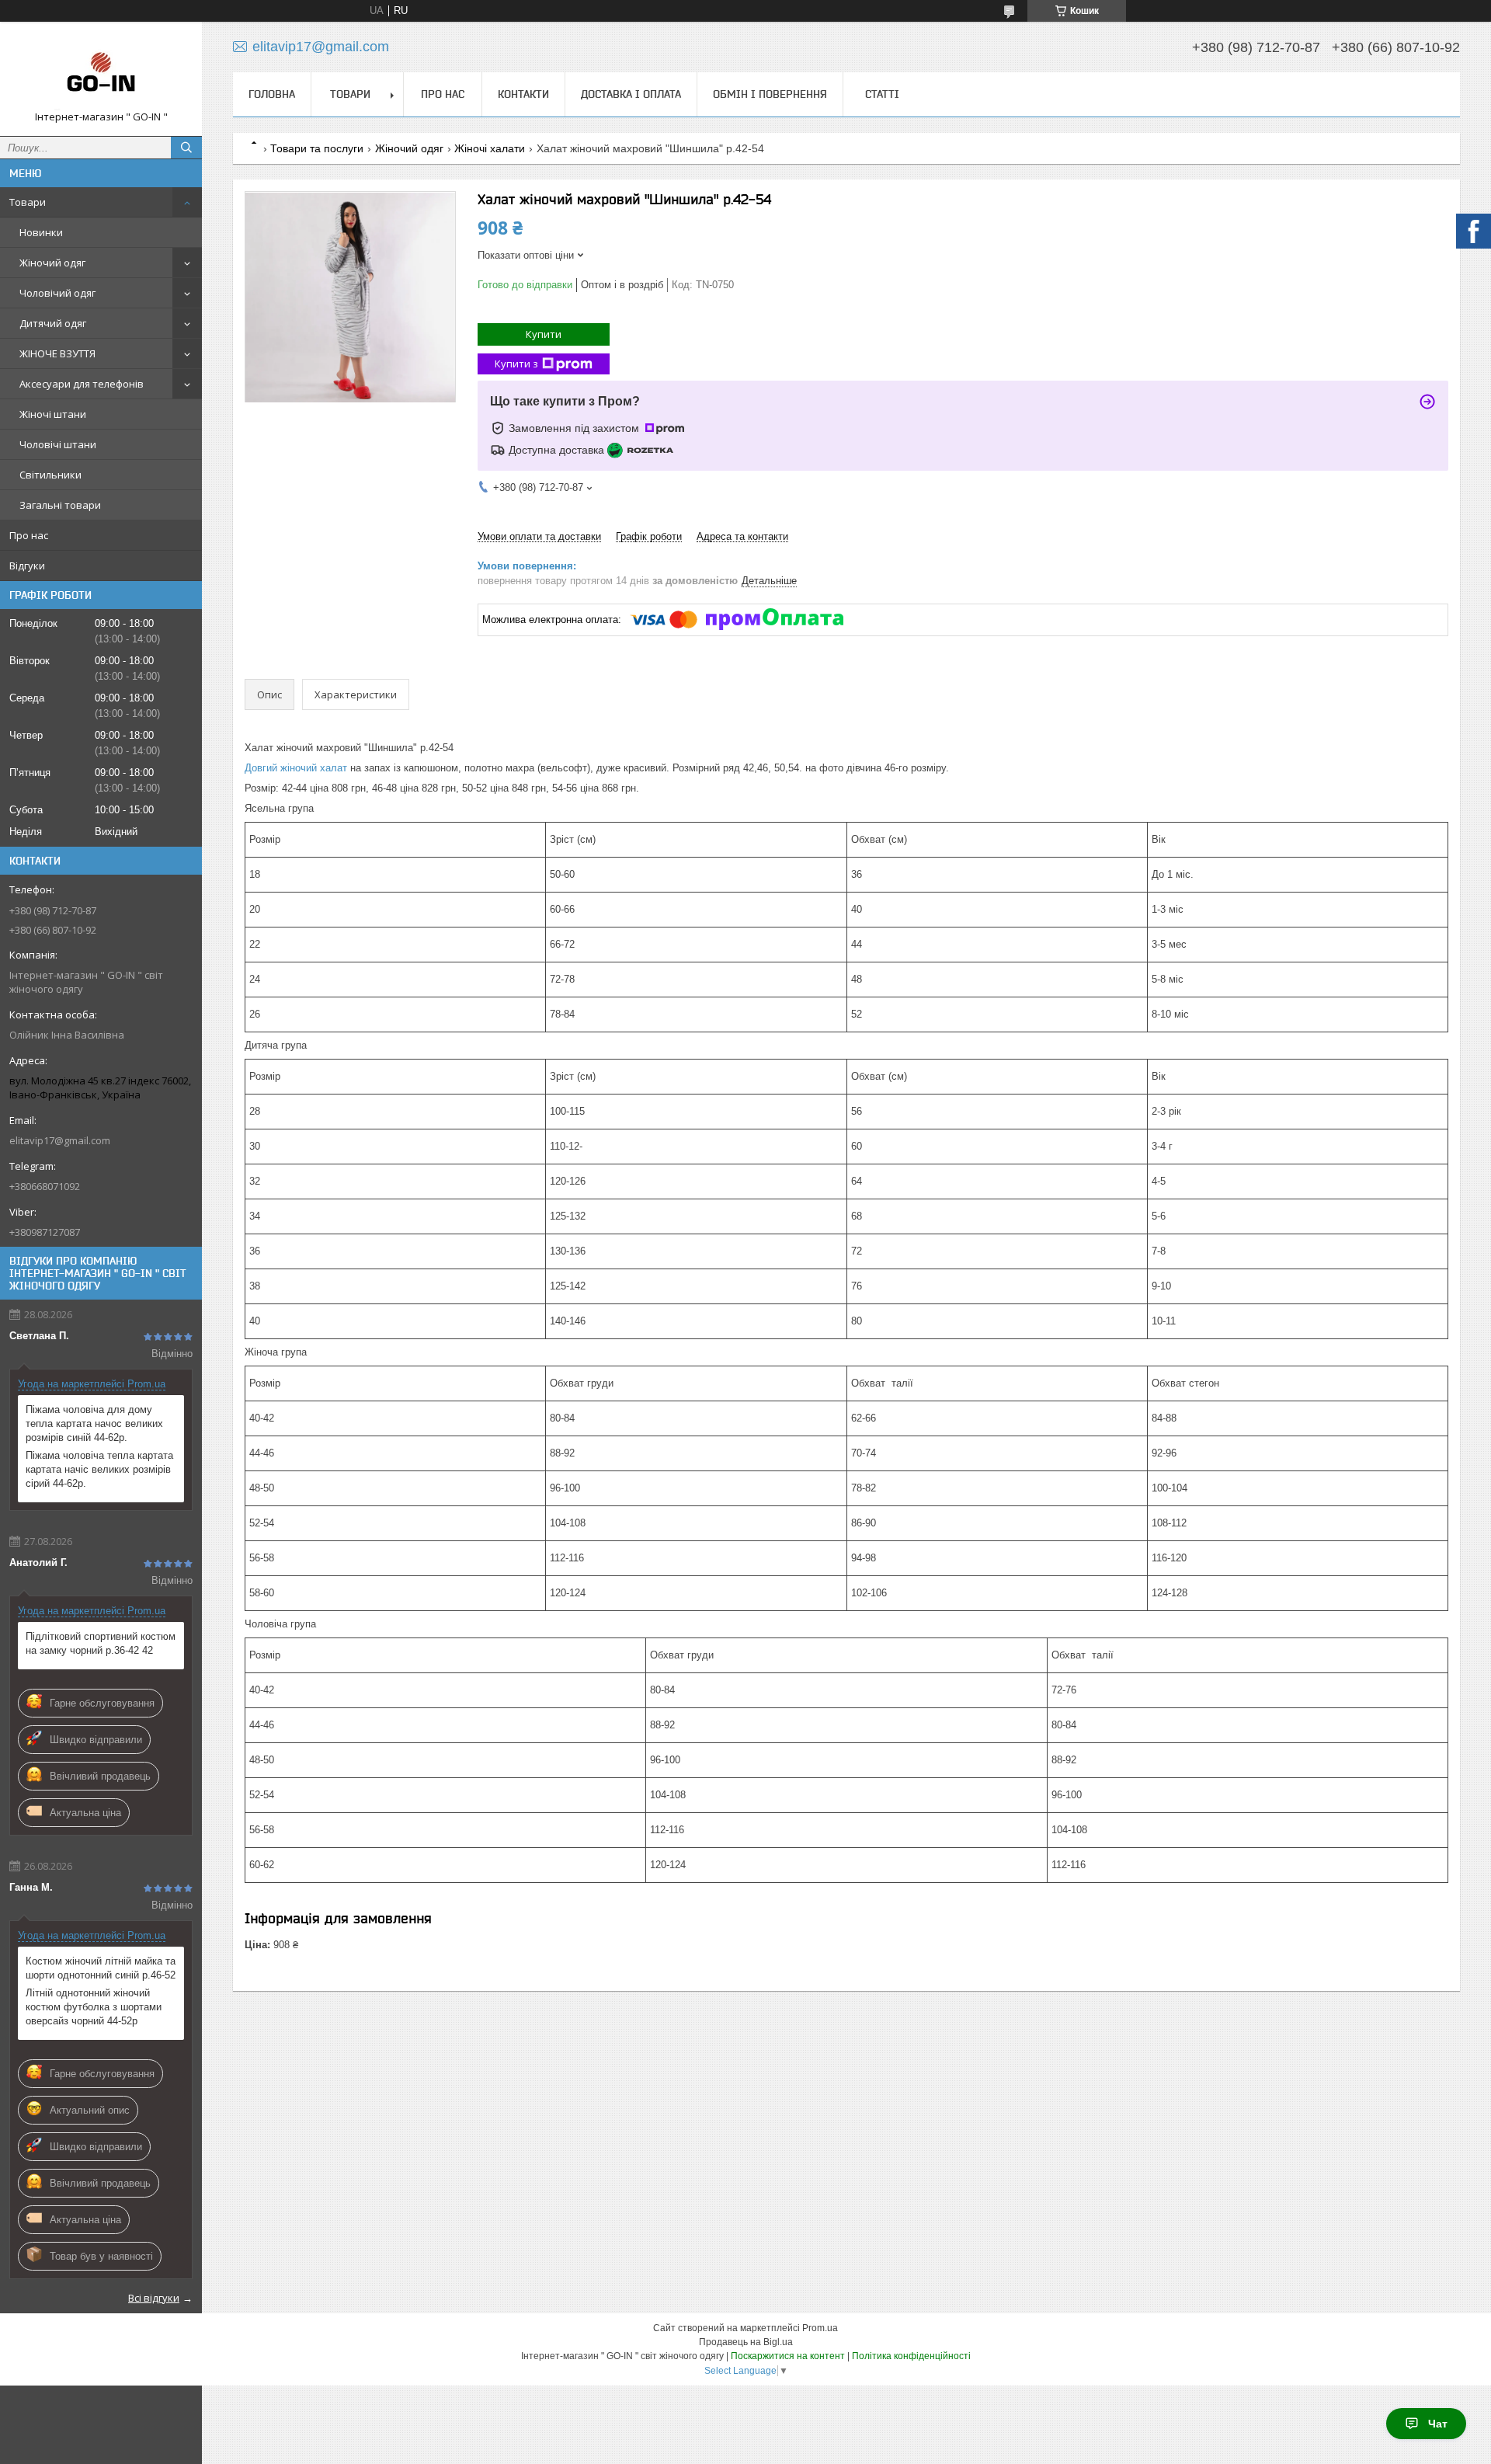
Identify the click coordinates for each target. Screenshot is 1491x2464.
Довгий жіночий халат (296, 768)
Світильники (50, 475)
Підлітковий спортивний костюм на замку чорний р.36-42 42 (101, 1643)
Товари (28, 202)
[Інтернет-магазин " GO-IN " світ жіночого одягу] (101, 72)
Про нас (29, 535)
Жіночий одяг (52, 263)
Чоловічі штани (58, 444)
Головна (272, 94)
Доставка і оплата (631, 94)
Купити (544, 334)
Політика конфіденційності (911, 2356)
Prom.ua (820, 2328)
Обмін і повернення (770, 94)
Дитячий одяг (53, 323)
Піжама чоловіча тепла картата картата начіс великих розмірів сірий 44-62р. (99, 1469)
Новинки (41, 232)
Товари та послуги (317, 148)
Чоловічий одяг (57, 293)
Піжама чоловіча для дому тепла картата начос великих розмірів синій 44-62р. (94, 1423)
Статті (882, 94)
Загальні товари (60, 505)
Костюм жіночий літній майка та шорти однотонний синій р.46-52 (101, 1968)
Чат (1438, 2424)
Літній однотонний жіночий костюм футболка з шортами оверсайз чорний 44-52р (94, 2007)
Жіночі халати (490, 148)
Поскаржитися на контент (788, 2356)
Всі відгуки (154, 2298)
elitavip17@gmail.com (60, 1140)
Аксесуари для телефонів (82, 384)
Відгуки (27, 566)
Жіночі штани (53, 414)
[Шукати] (186, 148)
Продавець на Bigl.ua (746, 2342)
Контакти (523, 94)
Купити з (516, 364)
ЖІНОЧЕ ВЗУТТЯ (57, 353)
